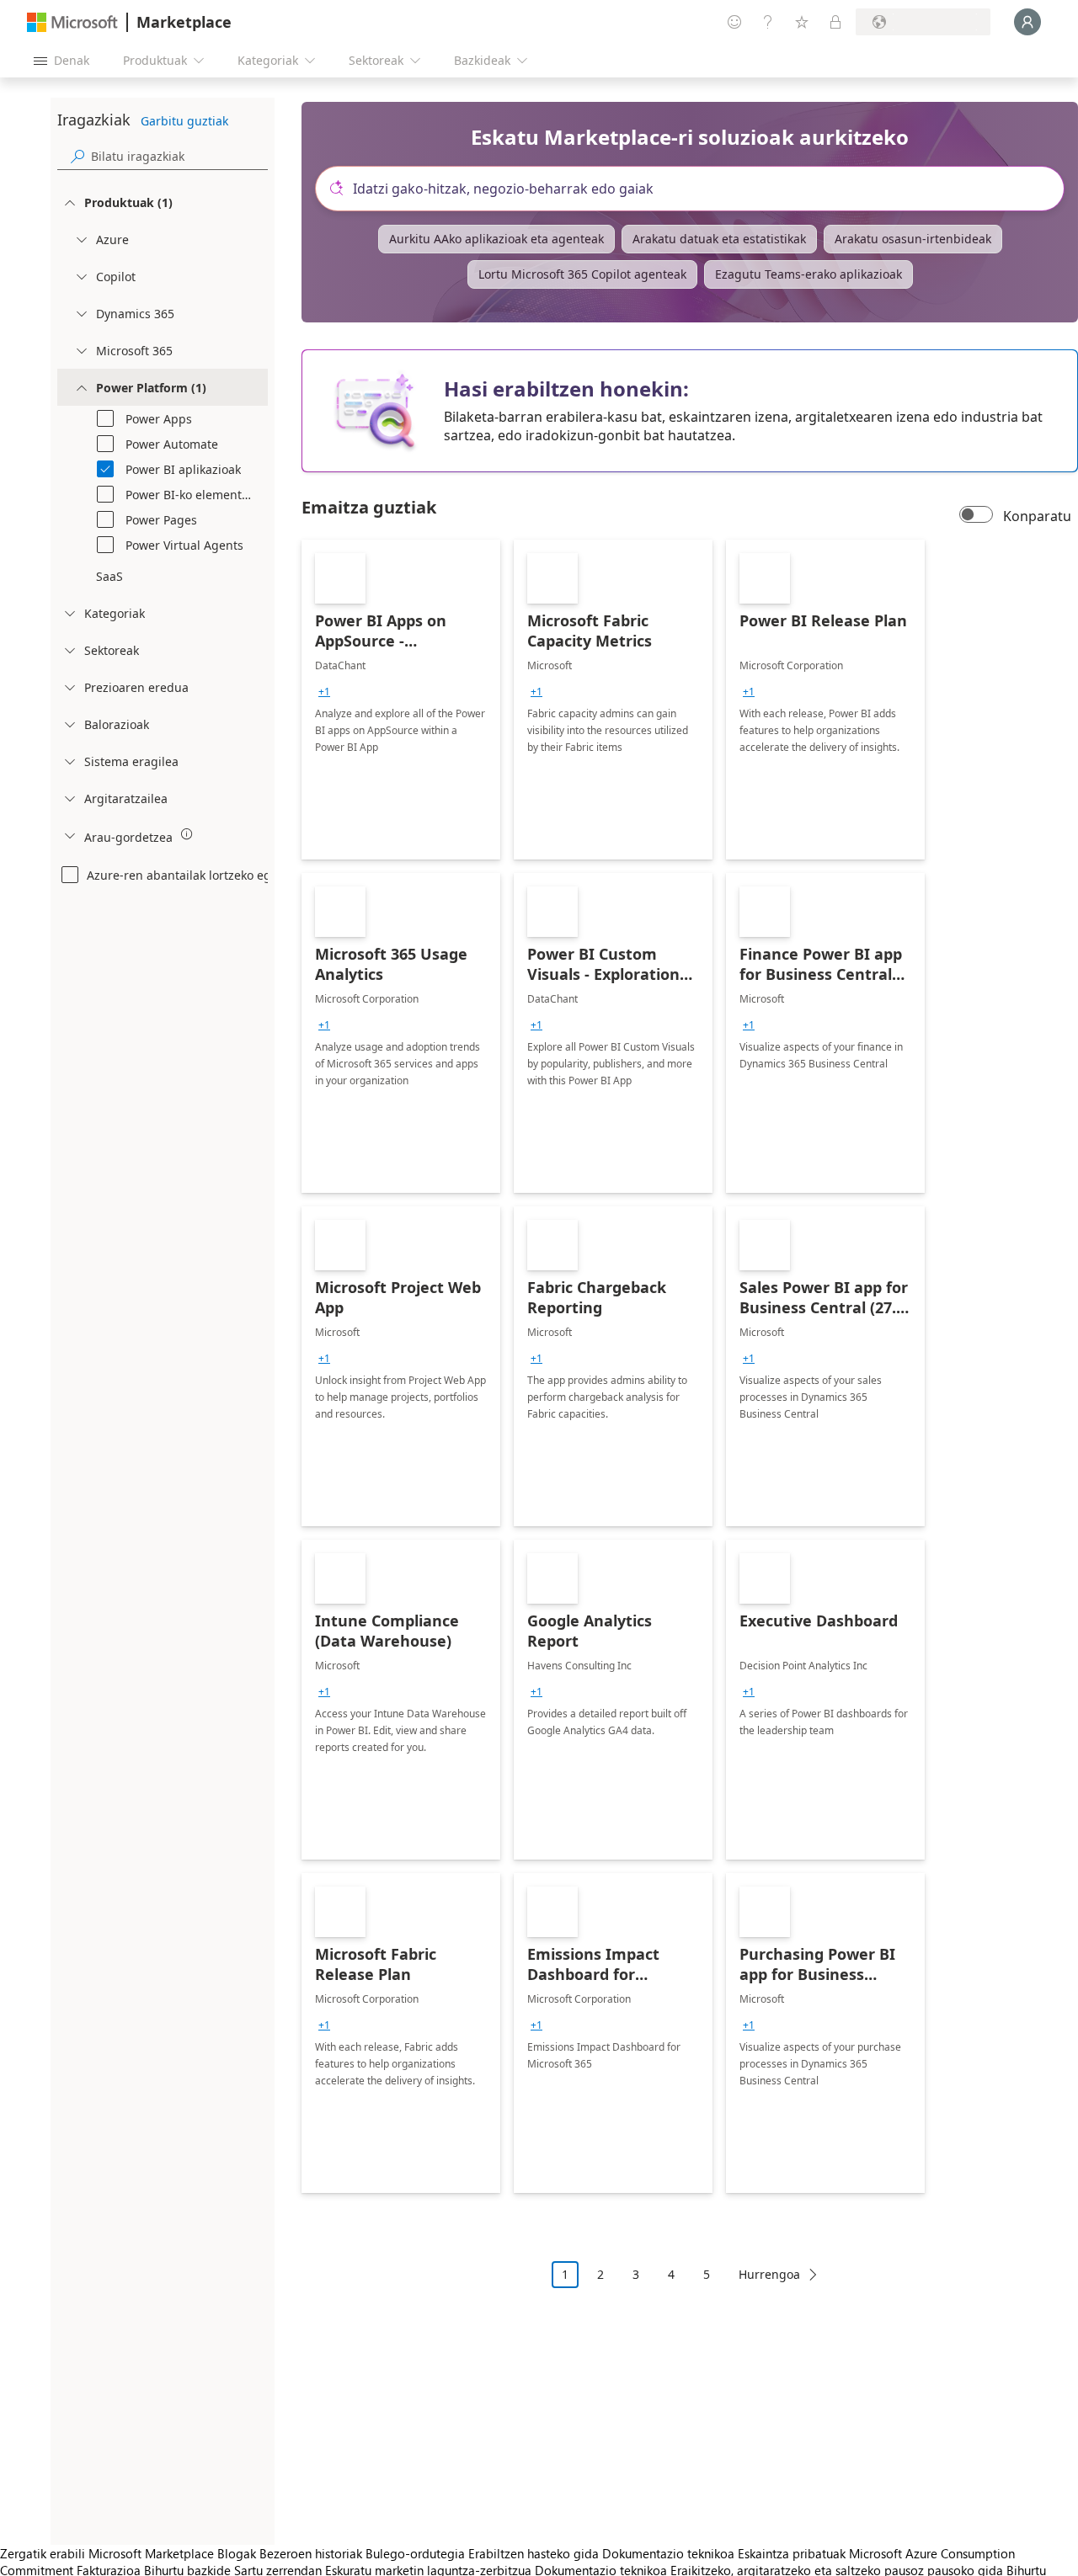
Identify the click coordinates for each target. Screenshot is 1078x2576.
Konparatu (1037, 516)
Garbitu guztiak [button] (184, 121)
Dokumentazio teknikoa (668, 2553)
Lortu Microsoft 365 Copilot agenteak (582, 274)
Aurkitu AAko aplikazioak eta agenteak (496, 239)
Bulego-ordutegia (415, 2553)
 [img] (187, 834)
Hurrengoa (769, 2274)
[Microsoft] (72, 22)
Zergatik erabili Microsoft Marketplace (107, 2553)
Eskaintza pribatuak (792, 2553)
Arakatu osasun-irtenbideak (913, 239)
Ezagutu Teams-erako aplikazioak (808, 274)
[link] (401, 700)
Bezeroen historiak (311, 2553)
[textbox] (696, 189)
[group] (324, 692)
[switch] (976, 516)
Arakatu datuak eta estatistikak (719, 239)
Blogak (237, 2553)
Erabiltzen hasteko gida (534, 2553)
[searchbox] (179, 156)
